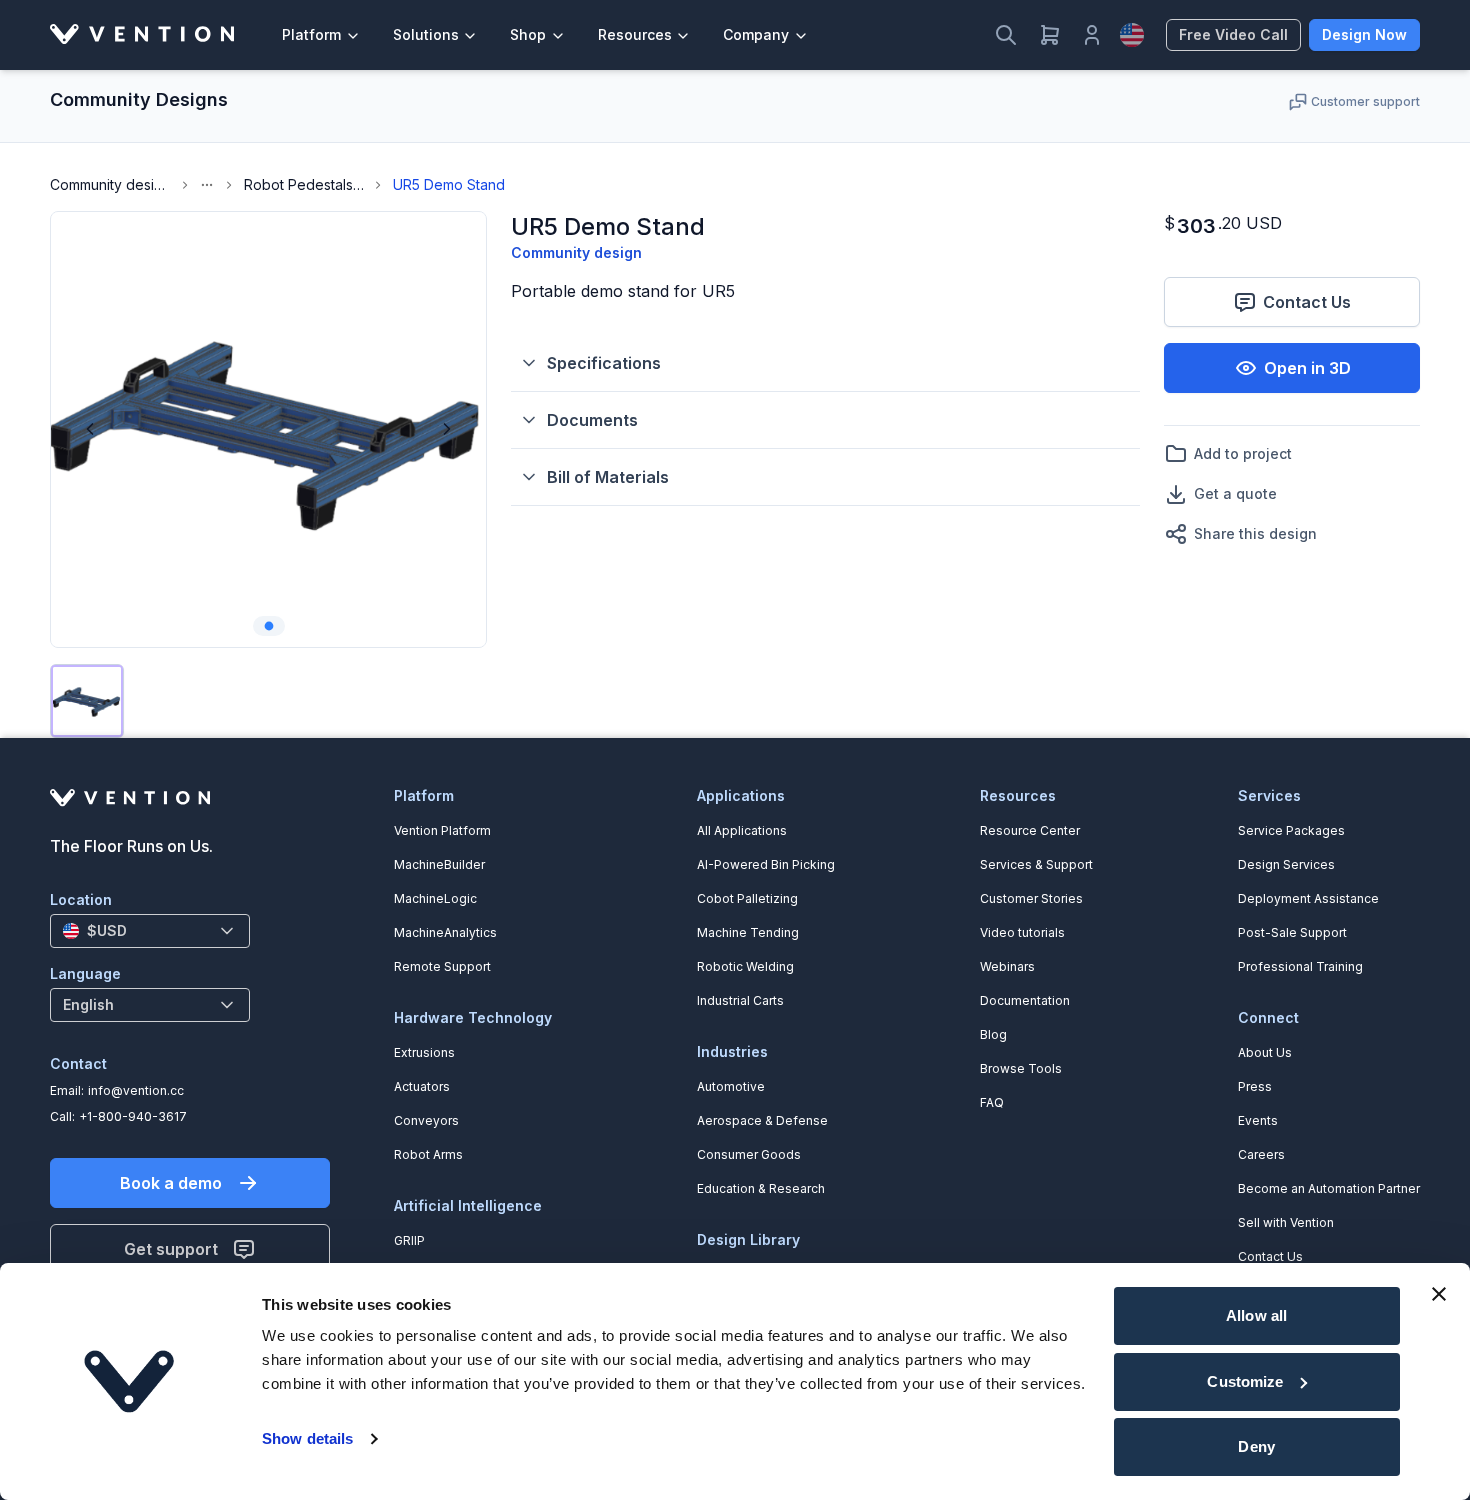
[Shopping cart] (1050, 35)
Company (756, 34)
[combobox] (150, 931)
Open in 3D (1307, 368)
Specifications (604, 363)
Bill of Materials (608, 477)
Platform (311, 34)
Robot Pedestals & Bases (304, 184)
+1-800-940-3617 (133, 1116)
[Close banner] (1439, 1294)
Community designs (110, 184)
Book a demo (171, 1183)
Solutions (426, 34)
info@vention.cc (136, 1090)
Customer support (1365, 101)
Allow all (1256, 1315)
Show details (307, 1438)
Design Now (1364, 34)
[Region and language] (1132, 35)
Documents (592, 420)
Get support (171, 1249)
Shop (528, 34)
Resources (635, 34)
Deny (1256, 1446)
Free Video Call (1233, 34)
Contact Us (1307, 302)
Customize (1245, 1381)
